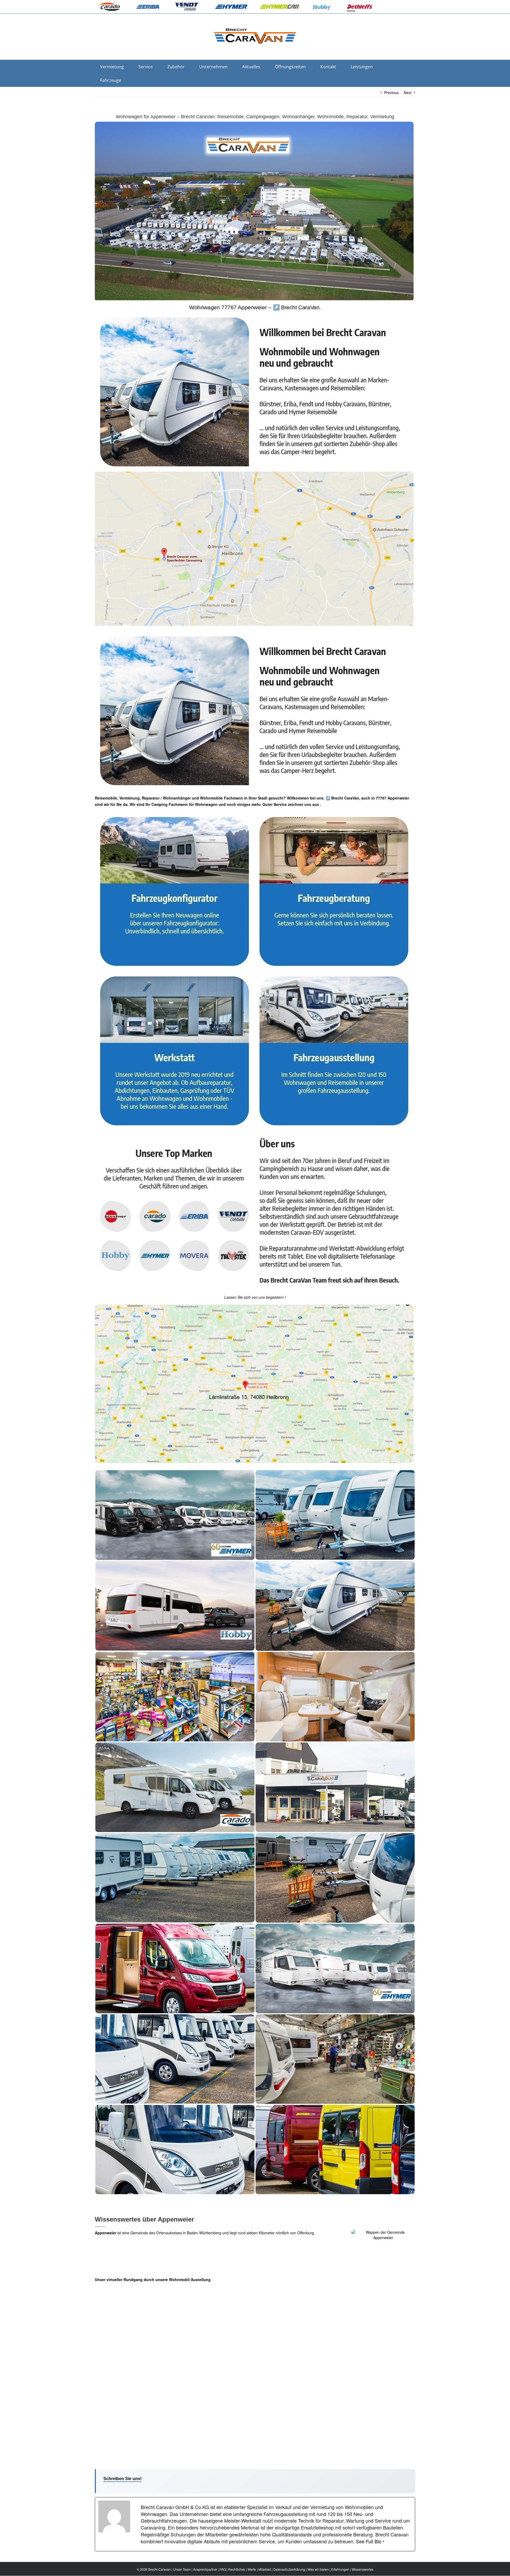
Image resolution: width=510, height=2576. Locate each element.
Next (408, 92)
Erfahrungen (340, 2569)
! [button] (285, 1297)
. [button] (320, 804)
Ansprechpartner (205, 2569)
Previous (391, 92)
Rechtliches (237, 2569)
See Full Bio (369, 2541)
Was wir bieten (318, 2569)
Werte (252, 2569)
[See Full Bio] (384, 2541)
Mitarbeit (265, 2569)
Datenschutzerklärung (289, 2569)
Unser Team (182, 2569)
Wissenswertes (363, 2569)
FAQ (223, 2569)
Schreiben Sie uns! (122, 2479)
